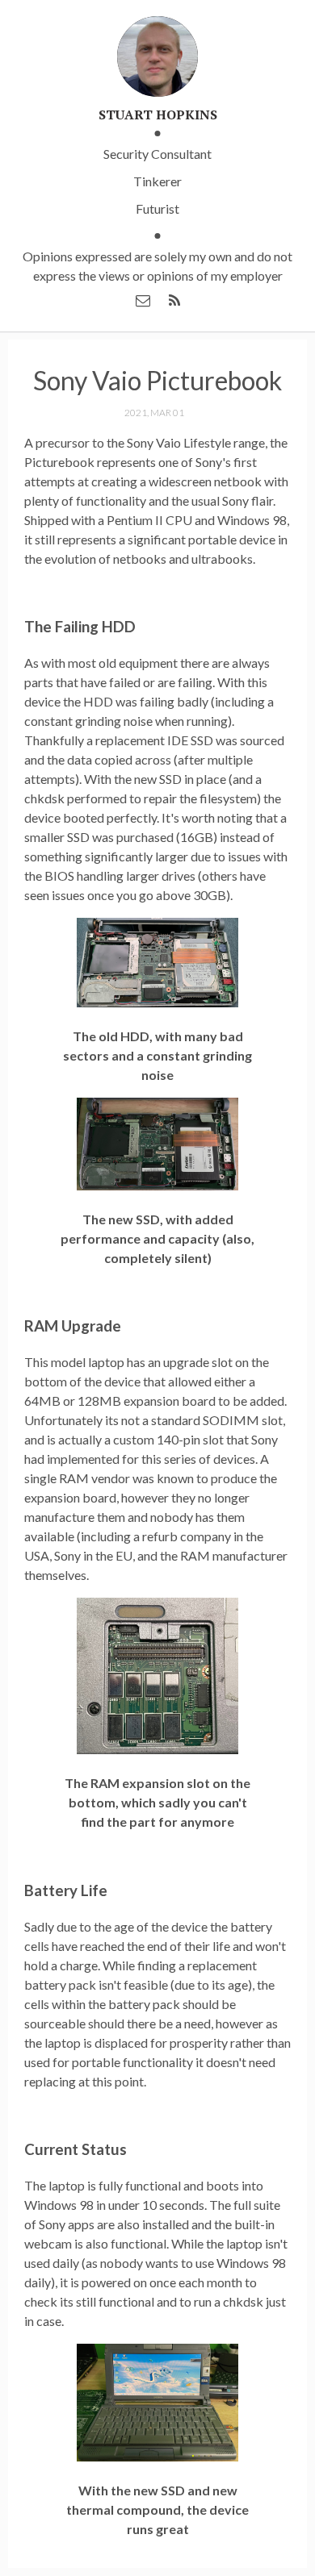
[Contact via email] (143, 300)
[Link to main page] (157, 58)
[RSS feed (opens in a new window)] (174, 300)
